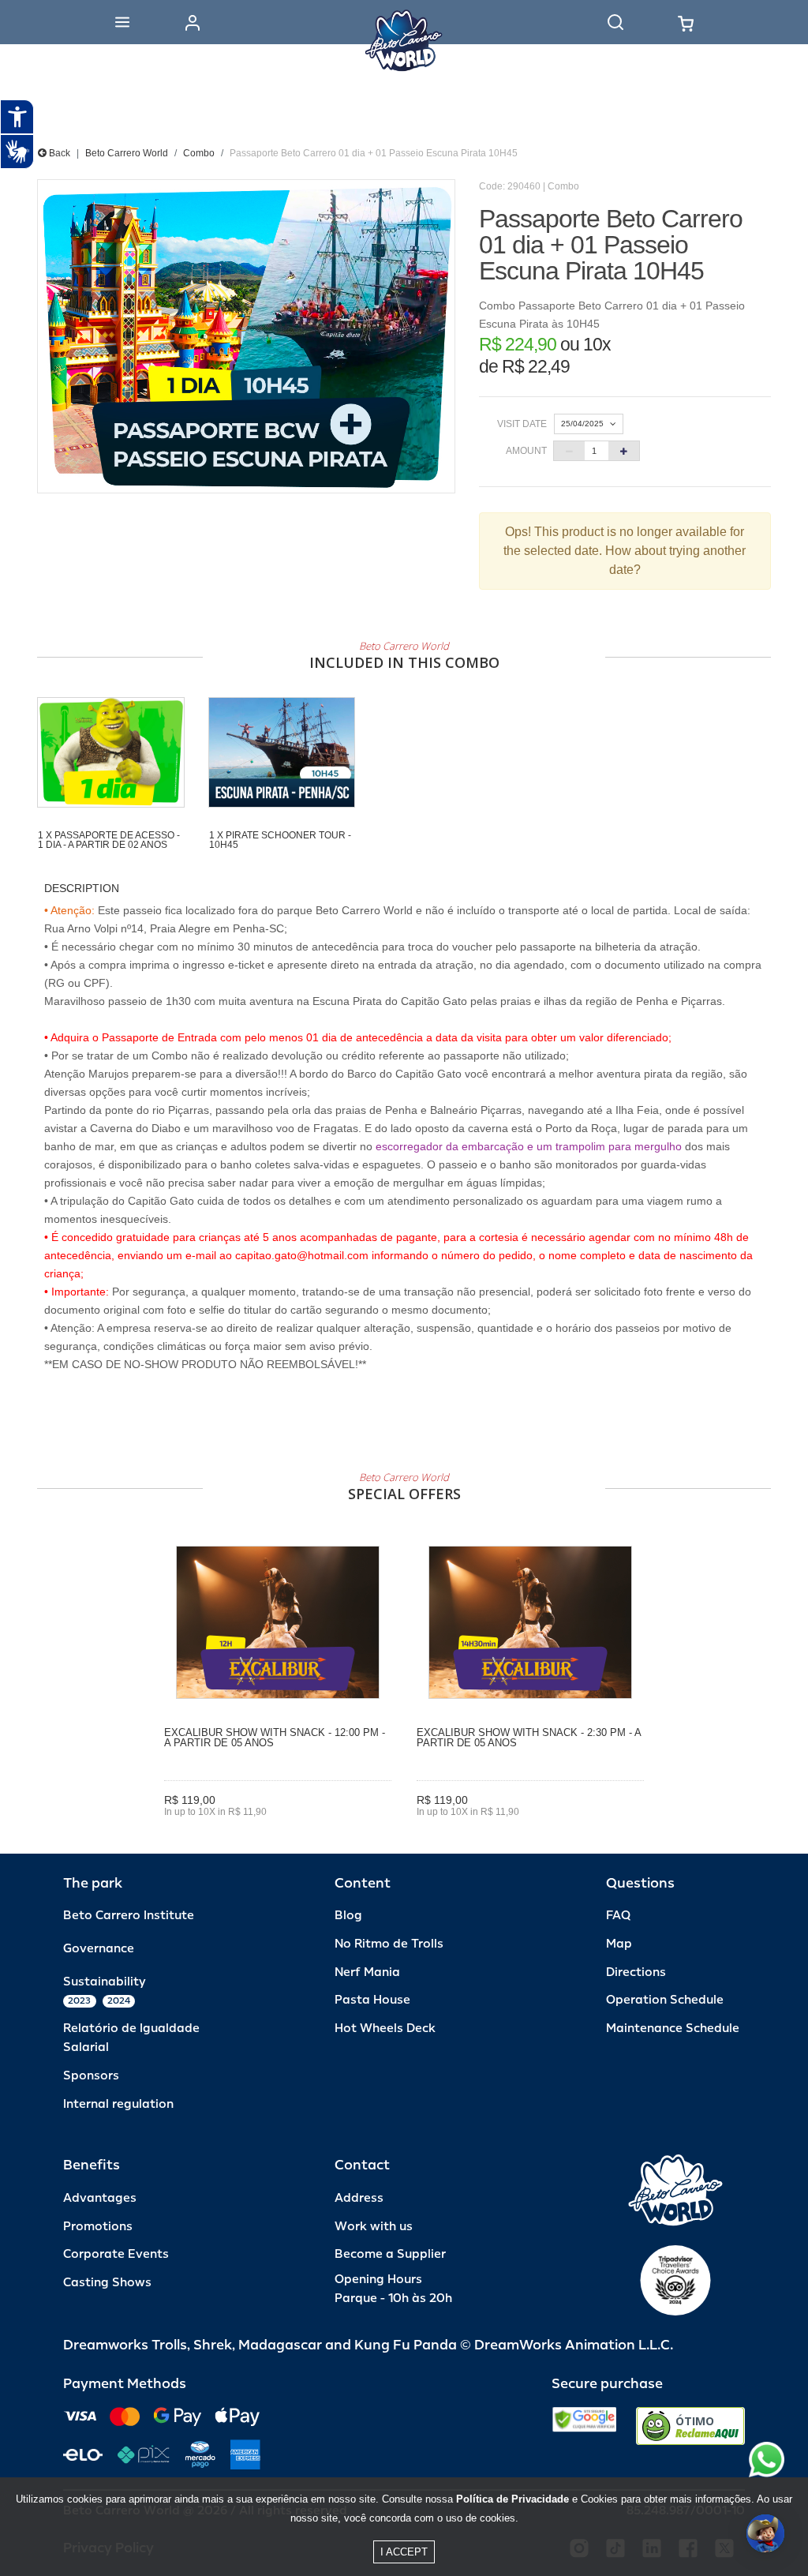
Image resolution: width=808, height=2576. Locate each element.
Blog (348, 1916)
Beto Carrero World (127, 153)
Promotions (98, 2227)
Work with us (374, 2227)
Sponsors (91, 2076)
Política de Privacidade (512, 2499)
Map (619, 1944)
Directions (636, 1972)
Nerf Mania (367, 1972)
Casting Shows (107, 2283)
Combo (199, 153)
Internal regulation (118, 2104)
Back (58, 153)
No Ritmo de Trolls (389, 1944)
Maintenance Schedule (673, 2029)
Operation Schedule (665, 2000)
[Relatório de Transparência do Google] (584, 2426)
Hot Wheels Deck (385, 2029)
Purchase (278, 1835)
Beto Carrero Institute (129, 1916)
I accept (404, 2552)
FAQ (618, 1916)
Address (359, 2198)
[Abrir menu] (122, 22)
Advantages (100, 2198)
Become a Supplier (390, 2254)
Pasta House (372, 2000)
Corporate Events (116, 2254)
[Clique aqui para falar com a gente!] (767, 2460)
